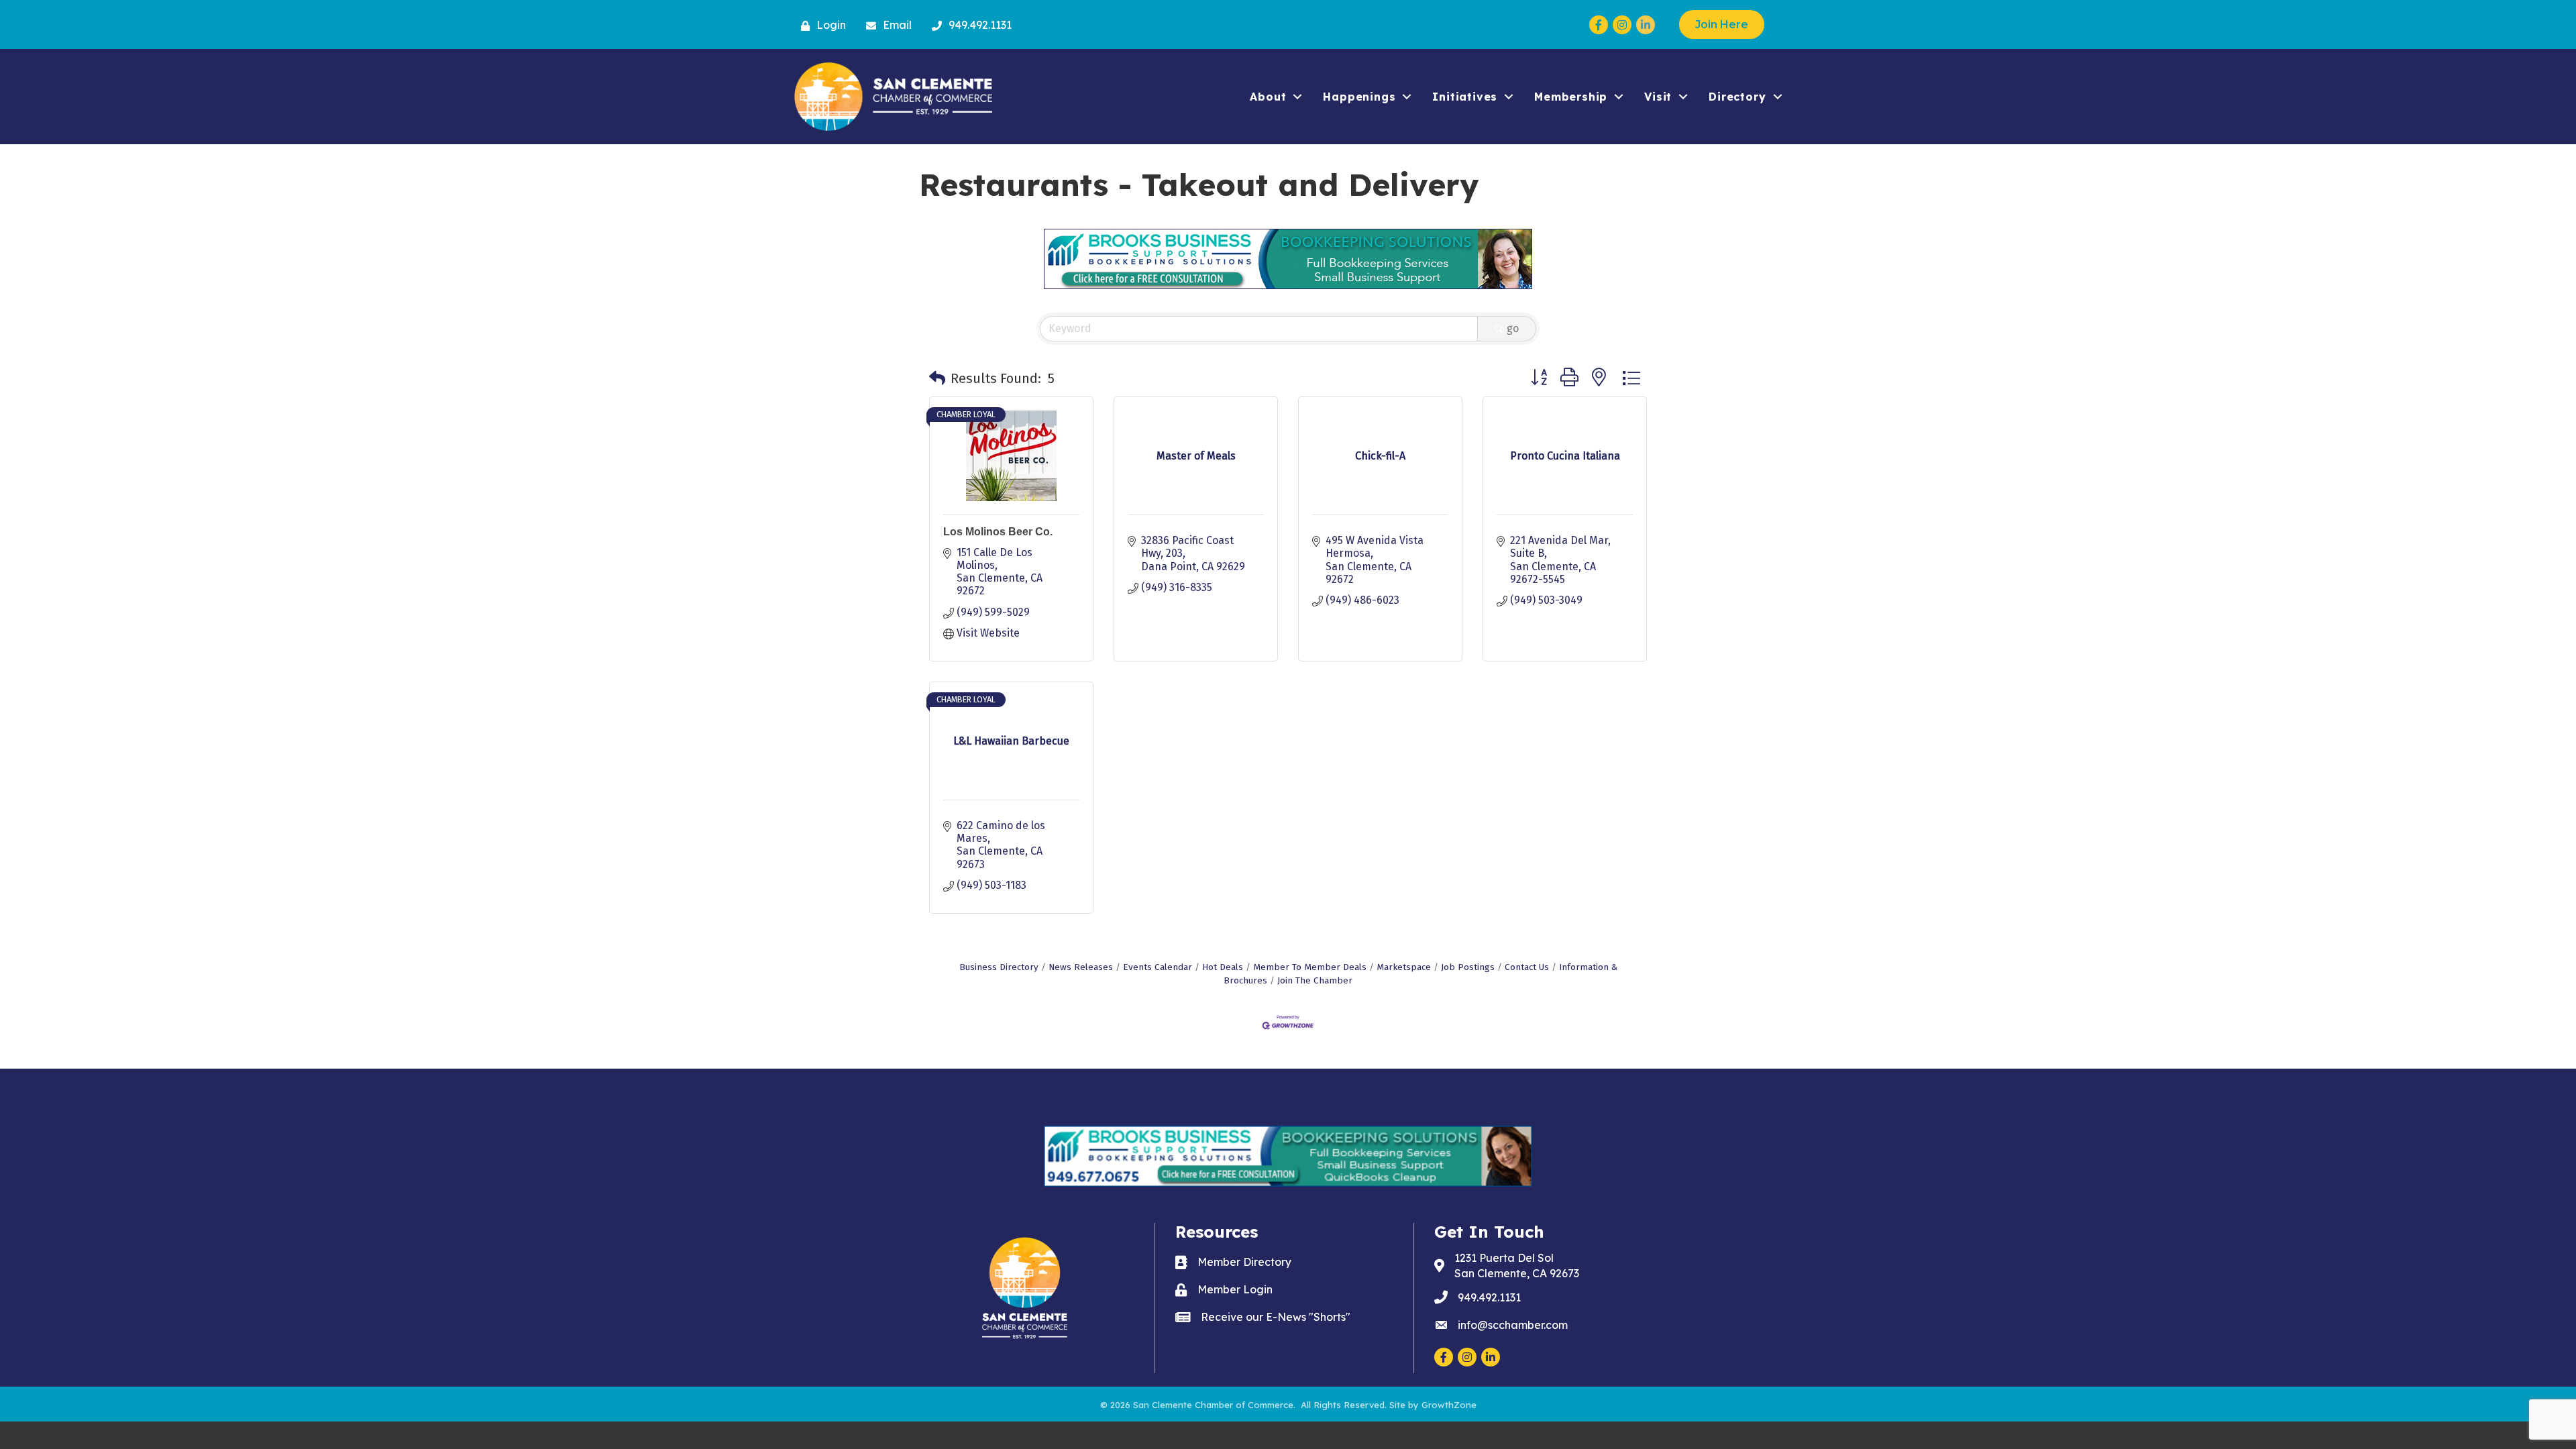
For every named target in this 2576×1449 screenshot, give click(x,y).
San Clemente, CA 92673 (1517, 1266)
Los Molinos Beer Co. (998, 532)
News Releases (1081, 967)
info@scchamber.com (1513, 1325)
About (1268, 97)
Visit (1658, 97)
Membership (1571, 97)
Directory (1737, 97)
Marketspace (1404, 967)
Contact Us (1527, 967)
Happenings (1359, 97)
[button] (937, 378)
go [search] (1513, 328)
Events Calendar (1158, 967)
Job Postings (1468, 967)
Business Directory (999, 967)
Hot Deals (1223, 967)
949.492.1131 (1489, 1297)
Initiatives (1465, 97)
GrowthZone (1449, 1405)
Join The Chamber (1315, 980)
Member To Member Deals (1310, 967)
